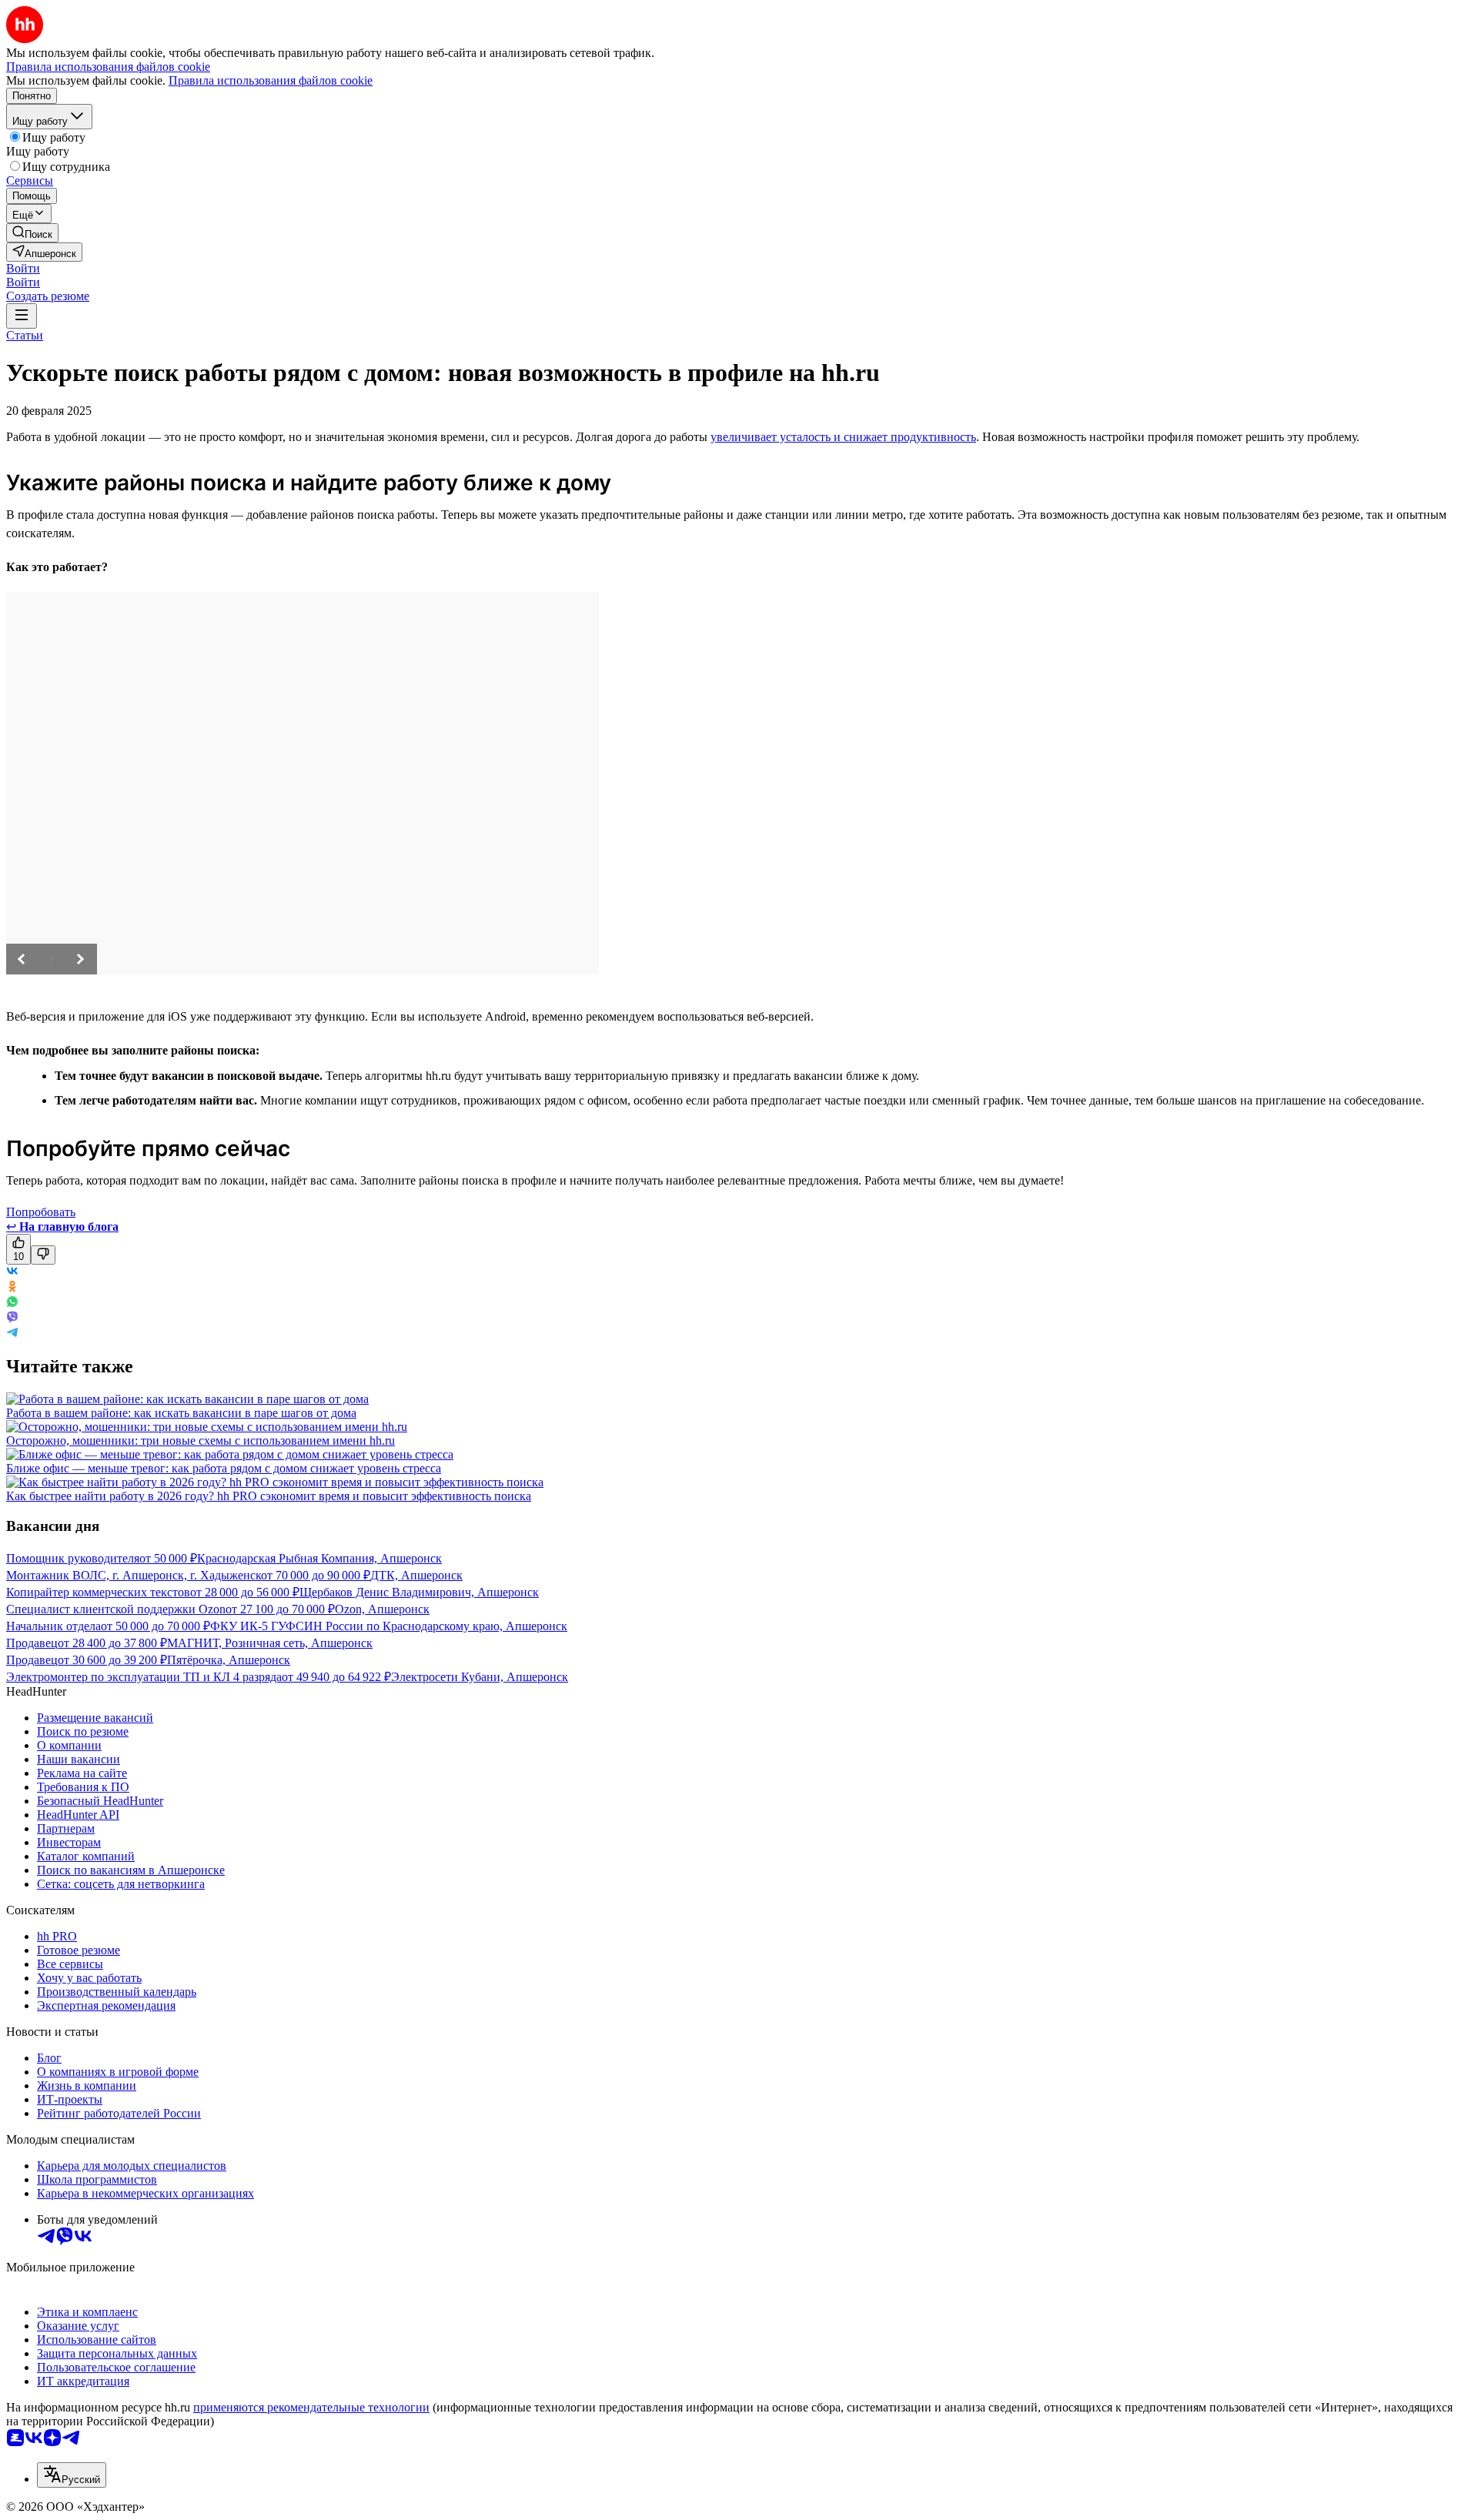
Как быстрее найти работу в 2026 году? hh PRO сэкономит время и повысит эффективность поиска (269, 1496)
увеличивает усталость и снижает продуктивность (843, 437)
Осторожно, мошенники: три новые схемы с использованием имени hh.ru (201, 1440)
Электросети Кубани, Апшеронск (480, 1677)
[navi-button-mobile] (22, 316)
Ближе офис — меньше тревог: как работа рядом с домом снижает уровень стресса (224, 1468)
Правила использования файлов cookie (271, 80)
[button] (23, 268)
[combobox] (72, 2475)
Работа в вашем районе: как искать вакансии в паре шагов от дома (181, 1413)
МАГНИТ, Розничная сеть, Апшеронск (270, 1643)
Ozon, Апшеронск (382, 1609)
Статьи (25, 335)
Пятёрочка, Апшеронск (229, 1660)
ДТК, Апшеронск (416, 1575)
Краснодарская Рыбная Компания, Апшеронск (319, 1558)
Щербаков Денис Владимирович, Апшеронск (419, 1592)
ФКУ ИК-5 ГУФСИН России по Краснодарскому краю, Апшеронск (389, 1626)
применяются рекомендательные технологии (311, 2407)
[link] (32, 233)
